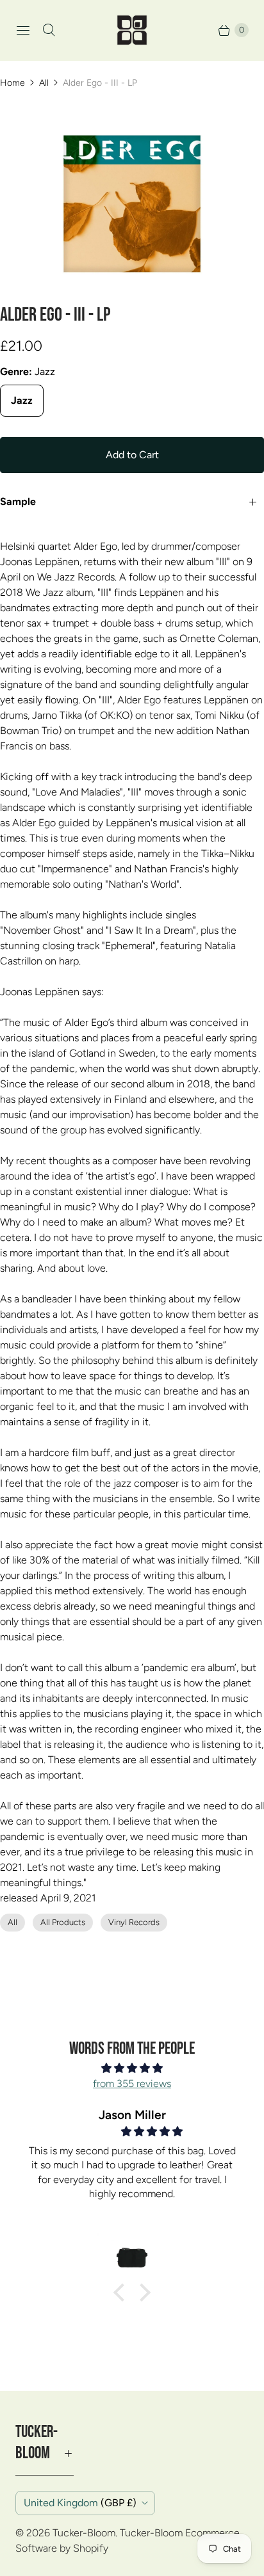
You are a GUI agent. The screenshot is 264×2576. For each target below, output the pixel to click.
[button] (122, 2292)
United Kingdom (80, 2503)
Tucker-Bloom (84, 2533)
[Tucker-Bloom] (132, 30)
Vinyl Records (134, 1922)
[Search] (49, 30)
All (44, 83)
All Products (63, 1922)
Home (12, 83)
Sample (18, 501)
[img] (132, 2068)
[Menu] (23, 30)
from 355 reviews (132, 2084)
